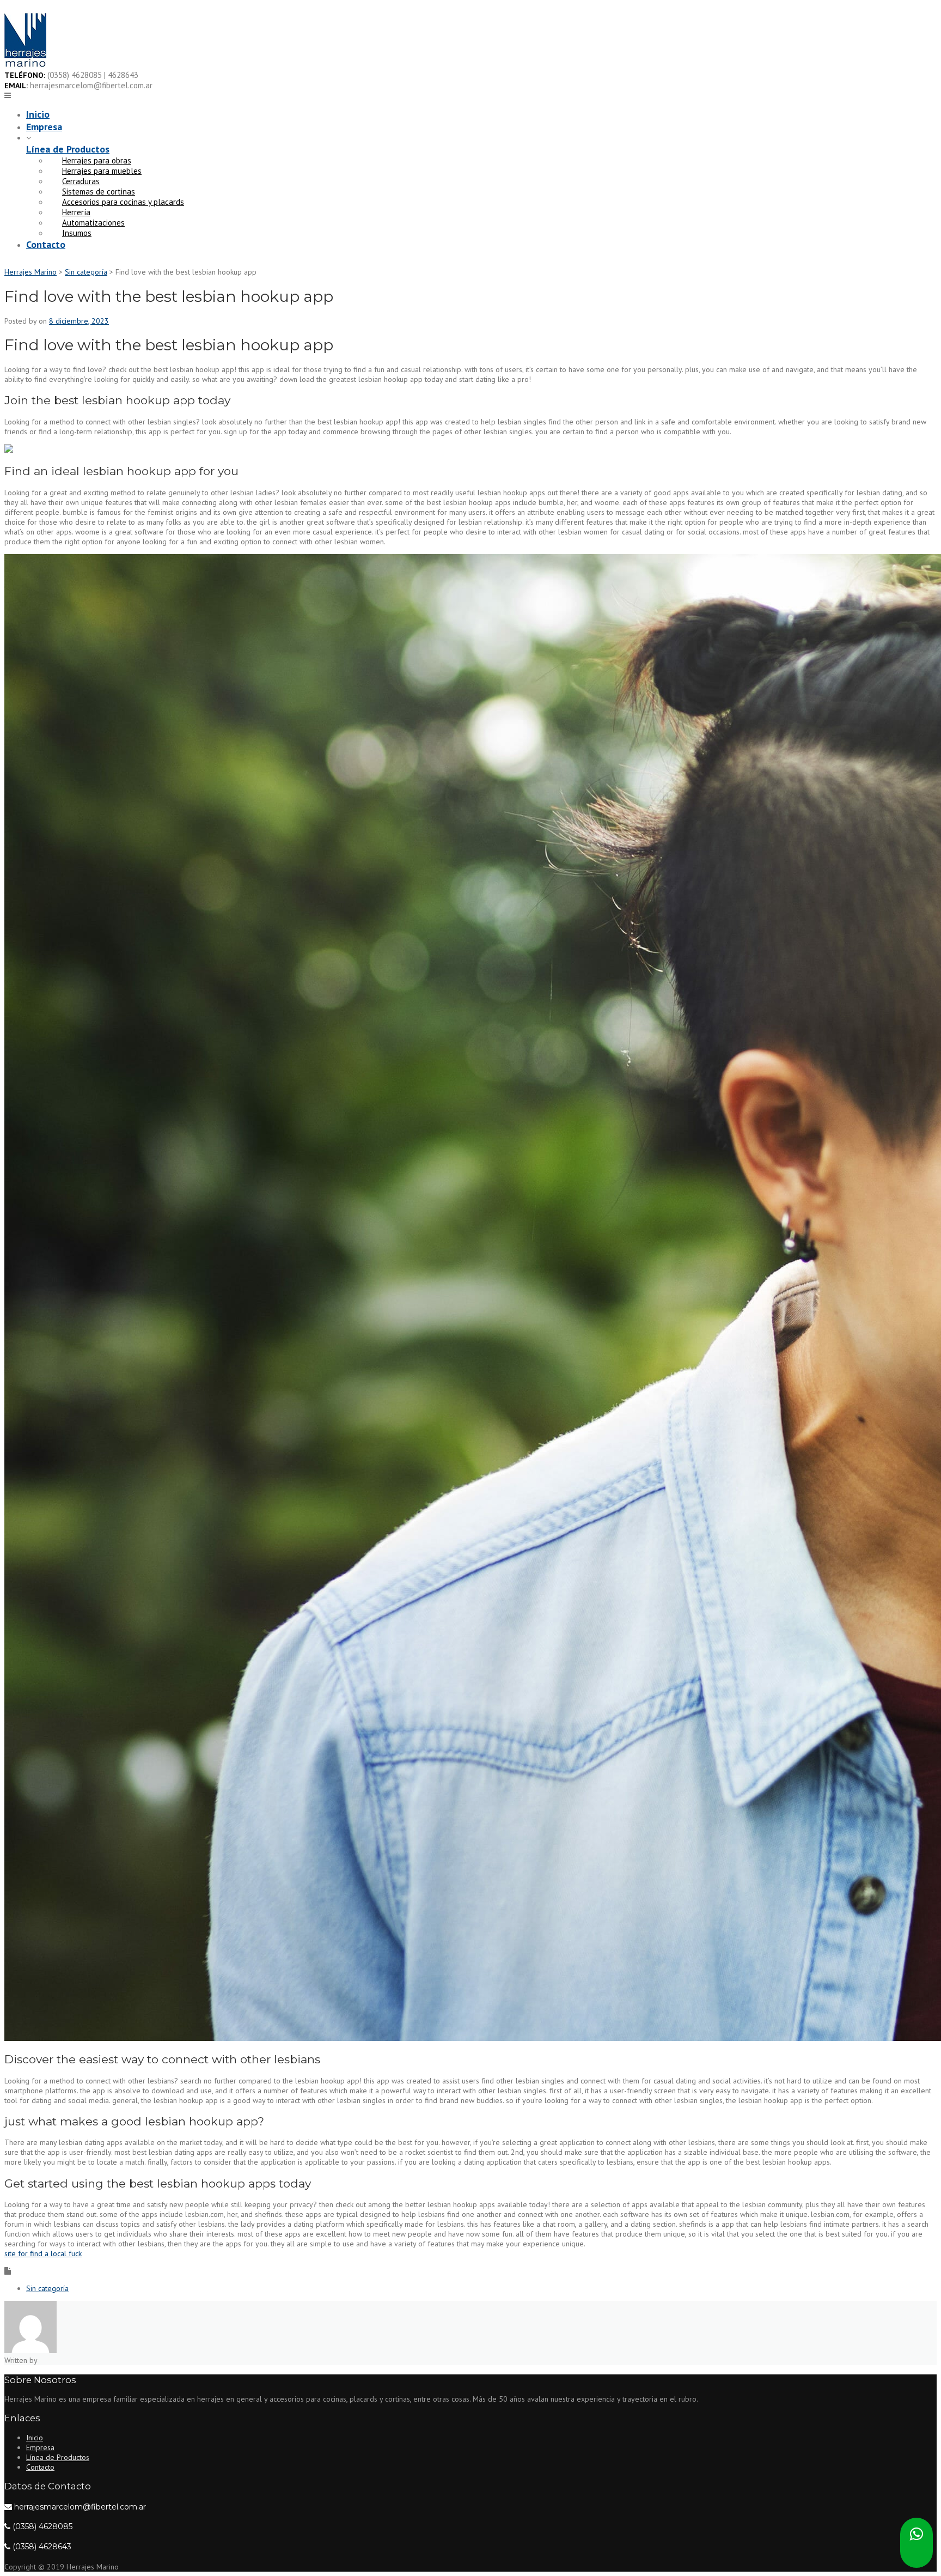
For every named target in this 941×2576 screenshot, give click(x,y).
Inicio (38, 114)
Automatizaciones (93, 223)
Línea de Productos (68, 149)
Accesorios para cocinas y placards (123, 202)
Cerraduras (81, 181)
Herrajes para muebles (102, 171)
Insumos (77, 233)
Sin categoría (47, 2288)
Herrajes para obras (97, 160)
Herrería (76, 212)
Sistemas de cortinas (99, 192)
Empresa (44, 127)
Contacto (46, 244)
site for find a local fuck (43, 2253)
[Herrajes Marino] (25, 65)
